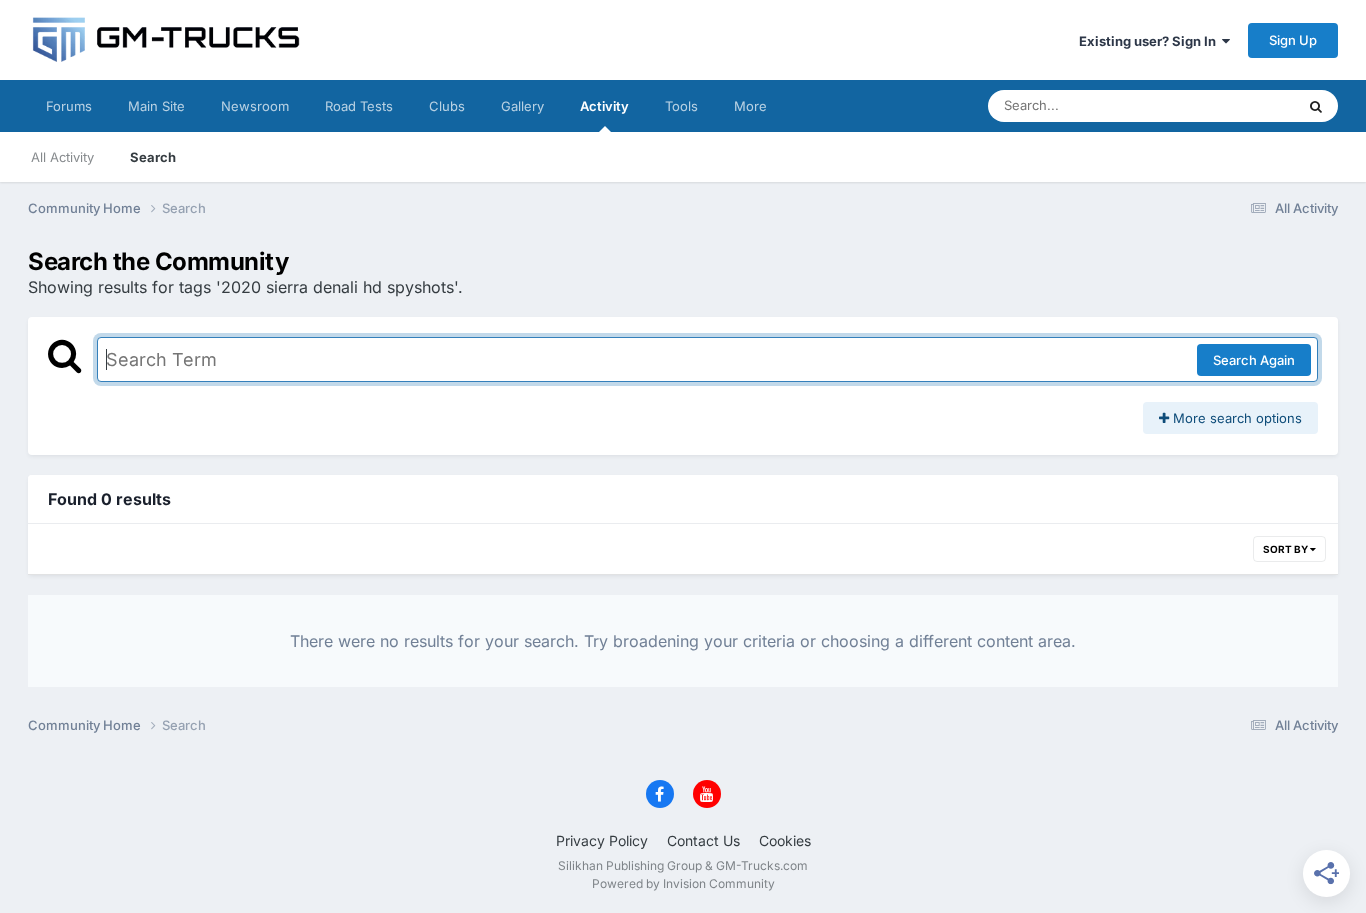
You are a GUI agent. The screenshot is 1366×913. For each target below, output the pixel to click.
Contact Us (703, 840)
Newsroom (255, 106)
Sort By (1286, 549)
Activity (604, 106)
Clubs (447, 106)
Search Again (1254, 360)
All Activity (62, 157)
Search (153, 157)
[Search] (1316, 106)
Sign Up (1293, 40)
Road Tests (359, 106)
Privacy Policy (602, 840)
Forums (69, 106)
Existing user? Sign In (1150, 41)
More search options (1235, 418)
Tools (681, 106)
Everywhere (1232, 105)
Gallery (522, 106)
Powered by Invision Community (683, 883)
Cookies (785, 840)
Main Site (156, 106)
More (750, 106)
